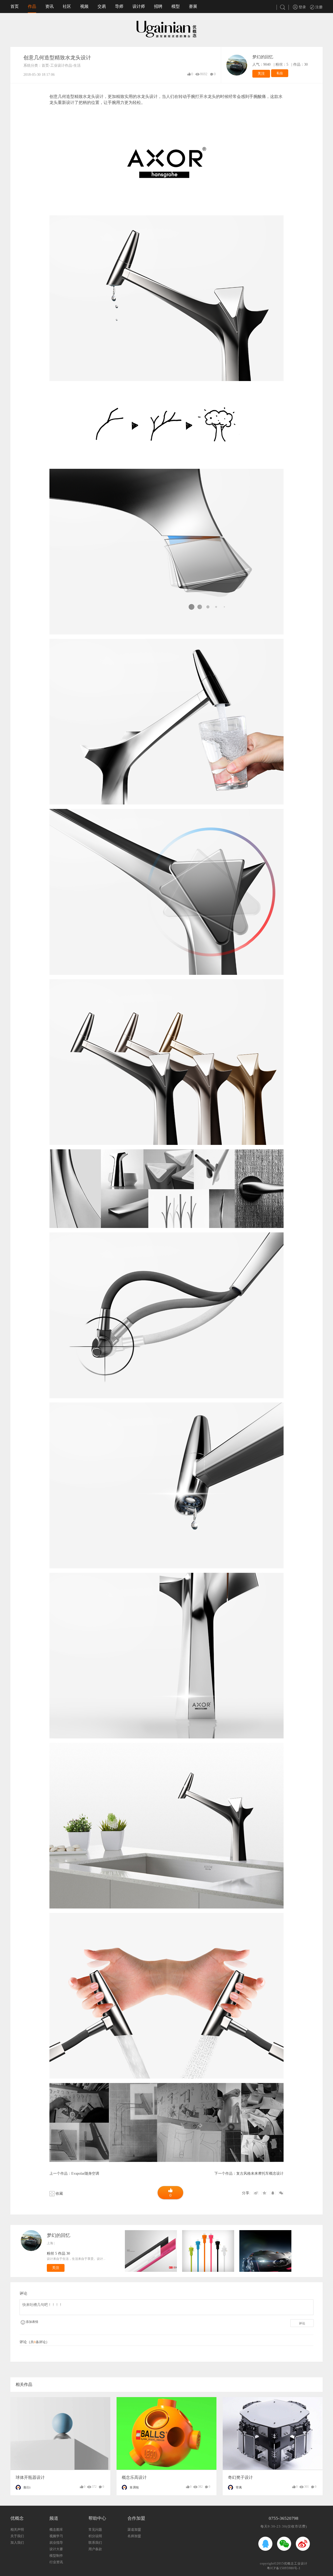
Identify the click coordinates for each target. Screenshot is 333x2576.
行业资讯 (56, 2562)
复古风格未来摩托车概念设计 (260, 2173)
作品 (32, 6)
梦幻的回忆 (263, 57)
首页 (15, 6)
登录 (302, 7)
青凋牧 (134, 2487)
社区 (67, 6)
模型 (176, 6)
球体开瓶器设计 (30, 2477)
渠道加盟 (134, 2530)
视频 (84, 6)
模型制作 (56, 2556)
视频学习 (56, 2536)
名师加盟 (134, 2536)
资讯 (49, 6)
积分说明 (95, 2536)
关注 (261, 74)
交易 (102, 6)
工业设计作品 (61, 66)
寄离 (239, 2487)
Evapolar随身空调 (85, 2173)
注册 (318, 7)
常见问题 (95, 2530)
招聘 (158, 6)
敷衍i (27, 2487)
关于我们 (17, 2536)
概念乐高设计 (134, 2477)
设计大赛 (56, 2549)
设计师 (139, 6)
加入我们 (17, 2543)
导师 (119, 6)
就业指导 (56, 2543)
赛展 (193, 6)
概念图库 (56, 2530)
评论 (302, 2323)
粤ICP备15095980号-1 (284, 2568)
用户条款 (95, 2549)
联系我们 (95, 2543)
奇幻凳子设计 (240, 2477)
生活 (77, 66)
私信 (280, 73)
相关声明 (17, 2530)
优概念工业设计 (296, 2563)
